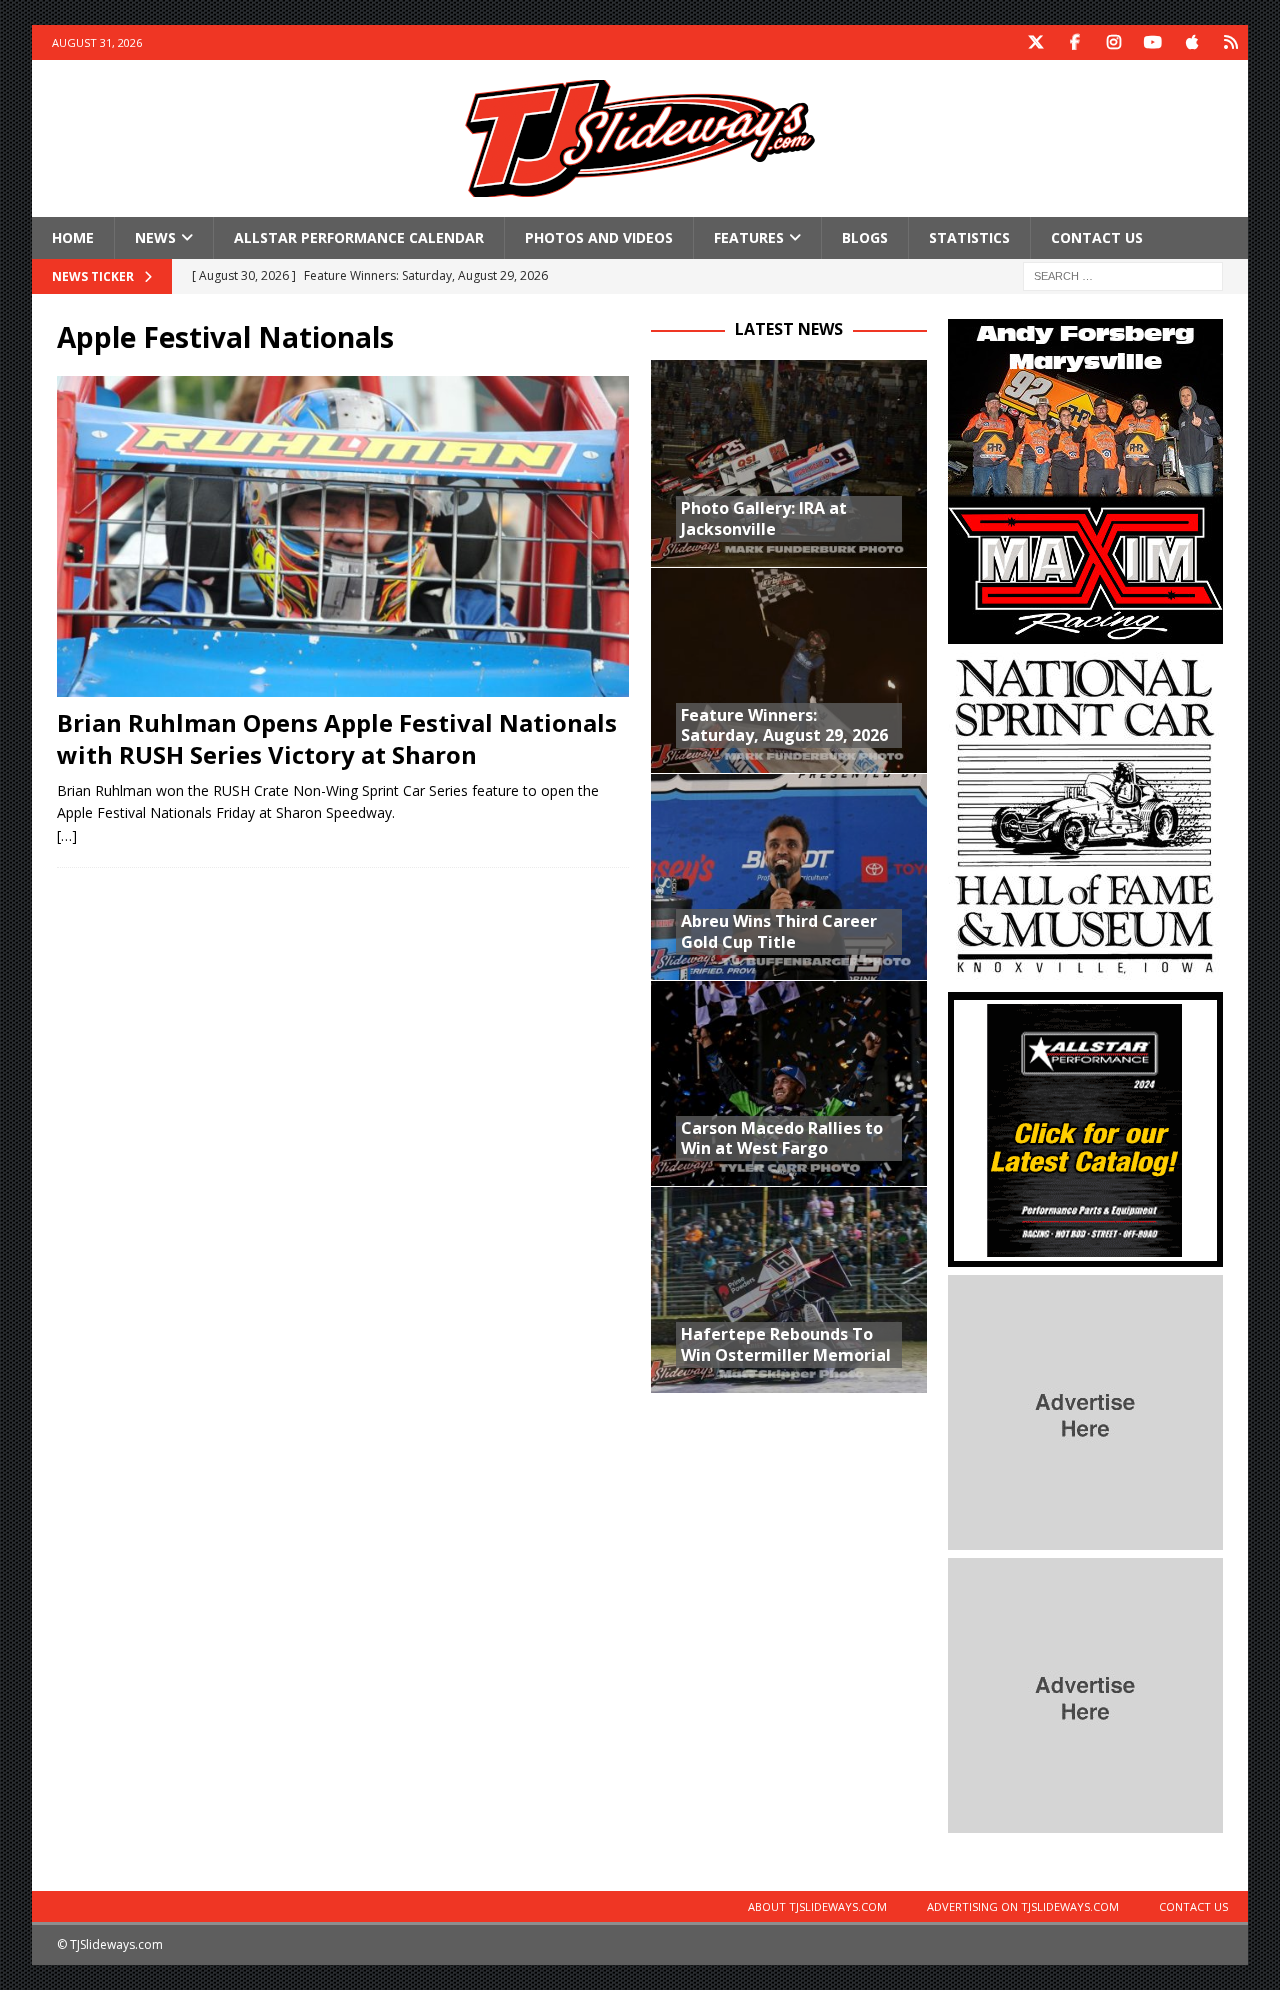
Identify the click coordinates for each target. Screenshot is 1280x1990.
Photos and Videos (599, 237)
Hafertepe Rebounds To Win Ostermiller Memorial (786, 1344)
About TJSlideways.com (817, 1906)
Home (73, 237)
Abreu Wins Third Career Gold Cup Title (779, 931)
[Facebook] (1074, 42)
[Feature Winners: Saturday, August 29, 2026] (788, 670)
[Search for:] (1123, 275)
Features (749, 237)
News (155, 237)
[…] (67, 835)
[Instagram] (1113, 42)
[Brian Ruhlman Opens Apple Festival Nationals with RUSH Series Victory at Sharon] (343, 537)
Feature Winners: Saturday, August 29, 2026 (784, 725)
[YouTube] (1152, 42)
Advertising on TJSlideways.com (1023, 1906)
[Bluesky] (1230, 42)
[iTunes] (1191, 42)
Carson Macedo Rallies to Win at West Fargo (782, 1138)
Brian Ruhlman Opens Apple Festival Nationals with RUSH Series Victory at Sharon (337, 738)
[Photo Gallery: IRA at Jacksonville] (788, 463)
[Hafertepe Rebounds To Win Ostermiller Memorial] (788, 1289)
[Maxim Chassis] (1085, 632)
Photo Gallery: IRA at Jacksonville (764, 518)
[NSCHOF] (1085, 972)
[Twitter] (1035, 42)
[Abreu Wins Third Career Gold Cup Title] (788, 876)
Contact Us (1097, 237)
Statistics (969, 237)
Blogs (865, 237)
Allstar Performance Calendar (359, 237)
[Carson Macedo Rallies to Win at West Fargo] (788, 1083)
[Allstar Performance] (1085, 1255)
